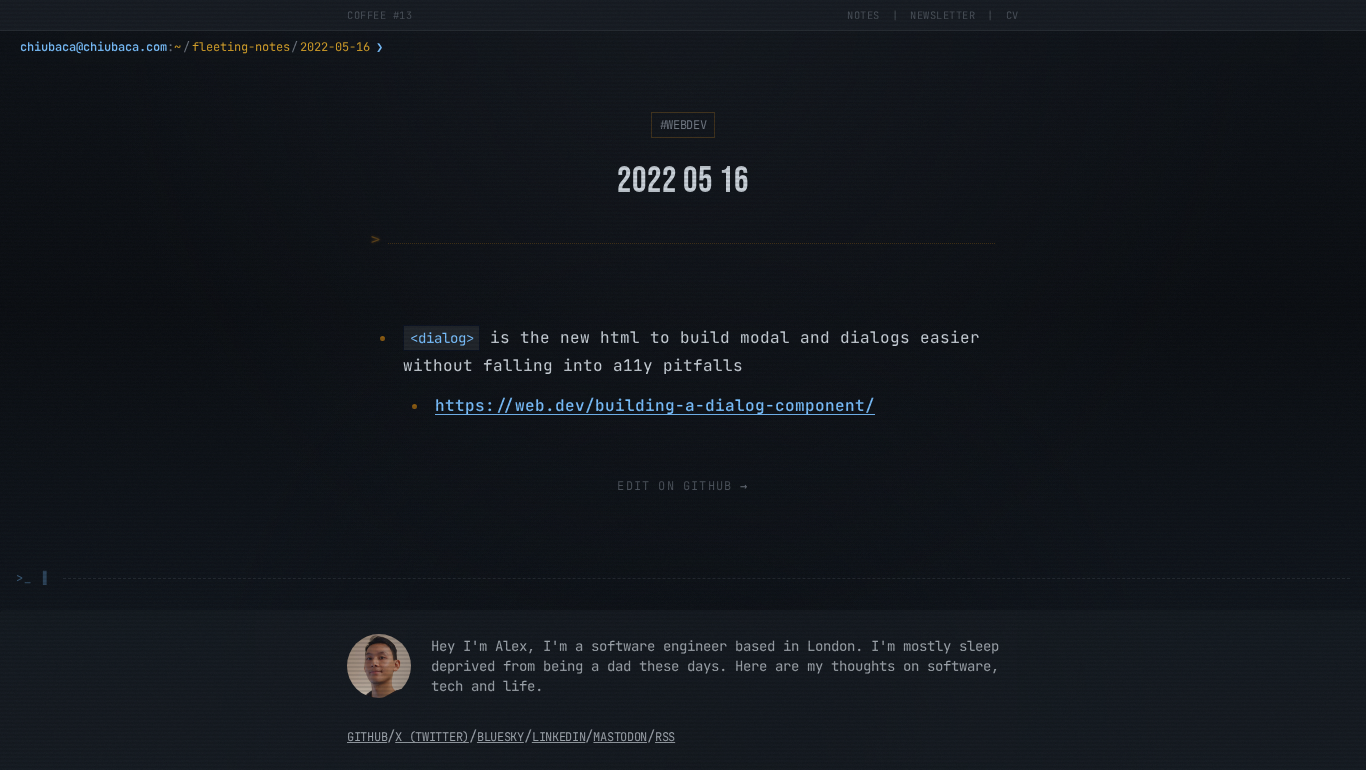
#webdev (683, 125)
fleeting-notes (241, 47)
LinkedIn (559, 737)
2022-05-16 (335, 47)
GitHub (367, 737)
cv (1012, 15)
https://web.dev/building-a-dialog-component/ (655, 405)
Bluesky (500, 737)
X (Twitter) (432, 737)
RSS (665, 737)
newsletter (942, 15)
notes (863, 15)
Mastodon (620, 737)
